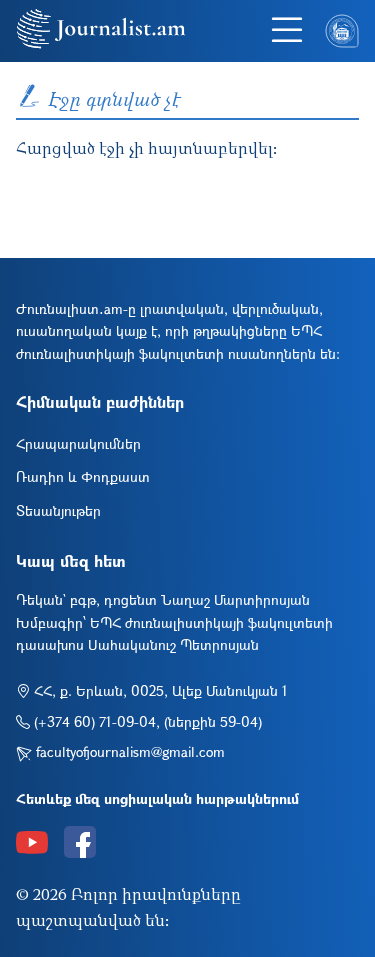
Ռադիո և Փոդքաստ (83, 476)
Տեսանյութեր (58, 510)
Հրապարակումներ (78, 443)
